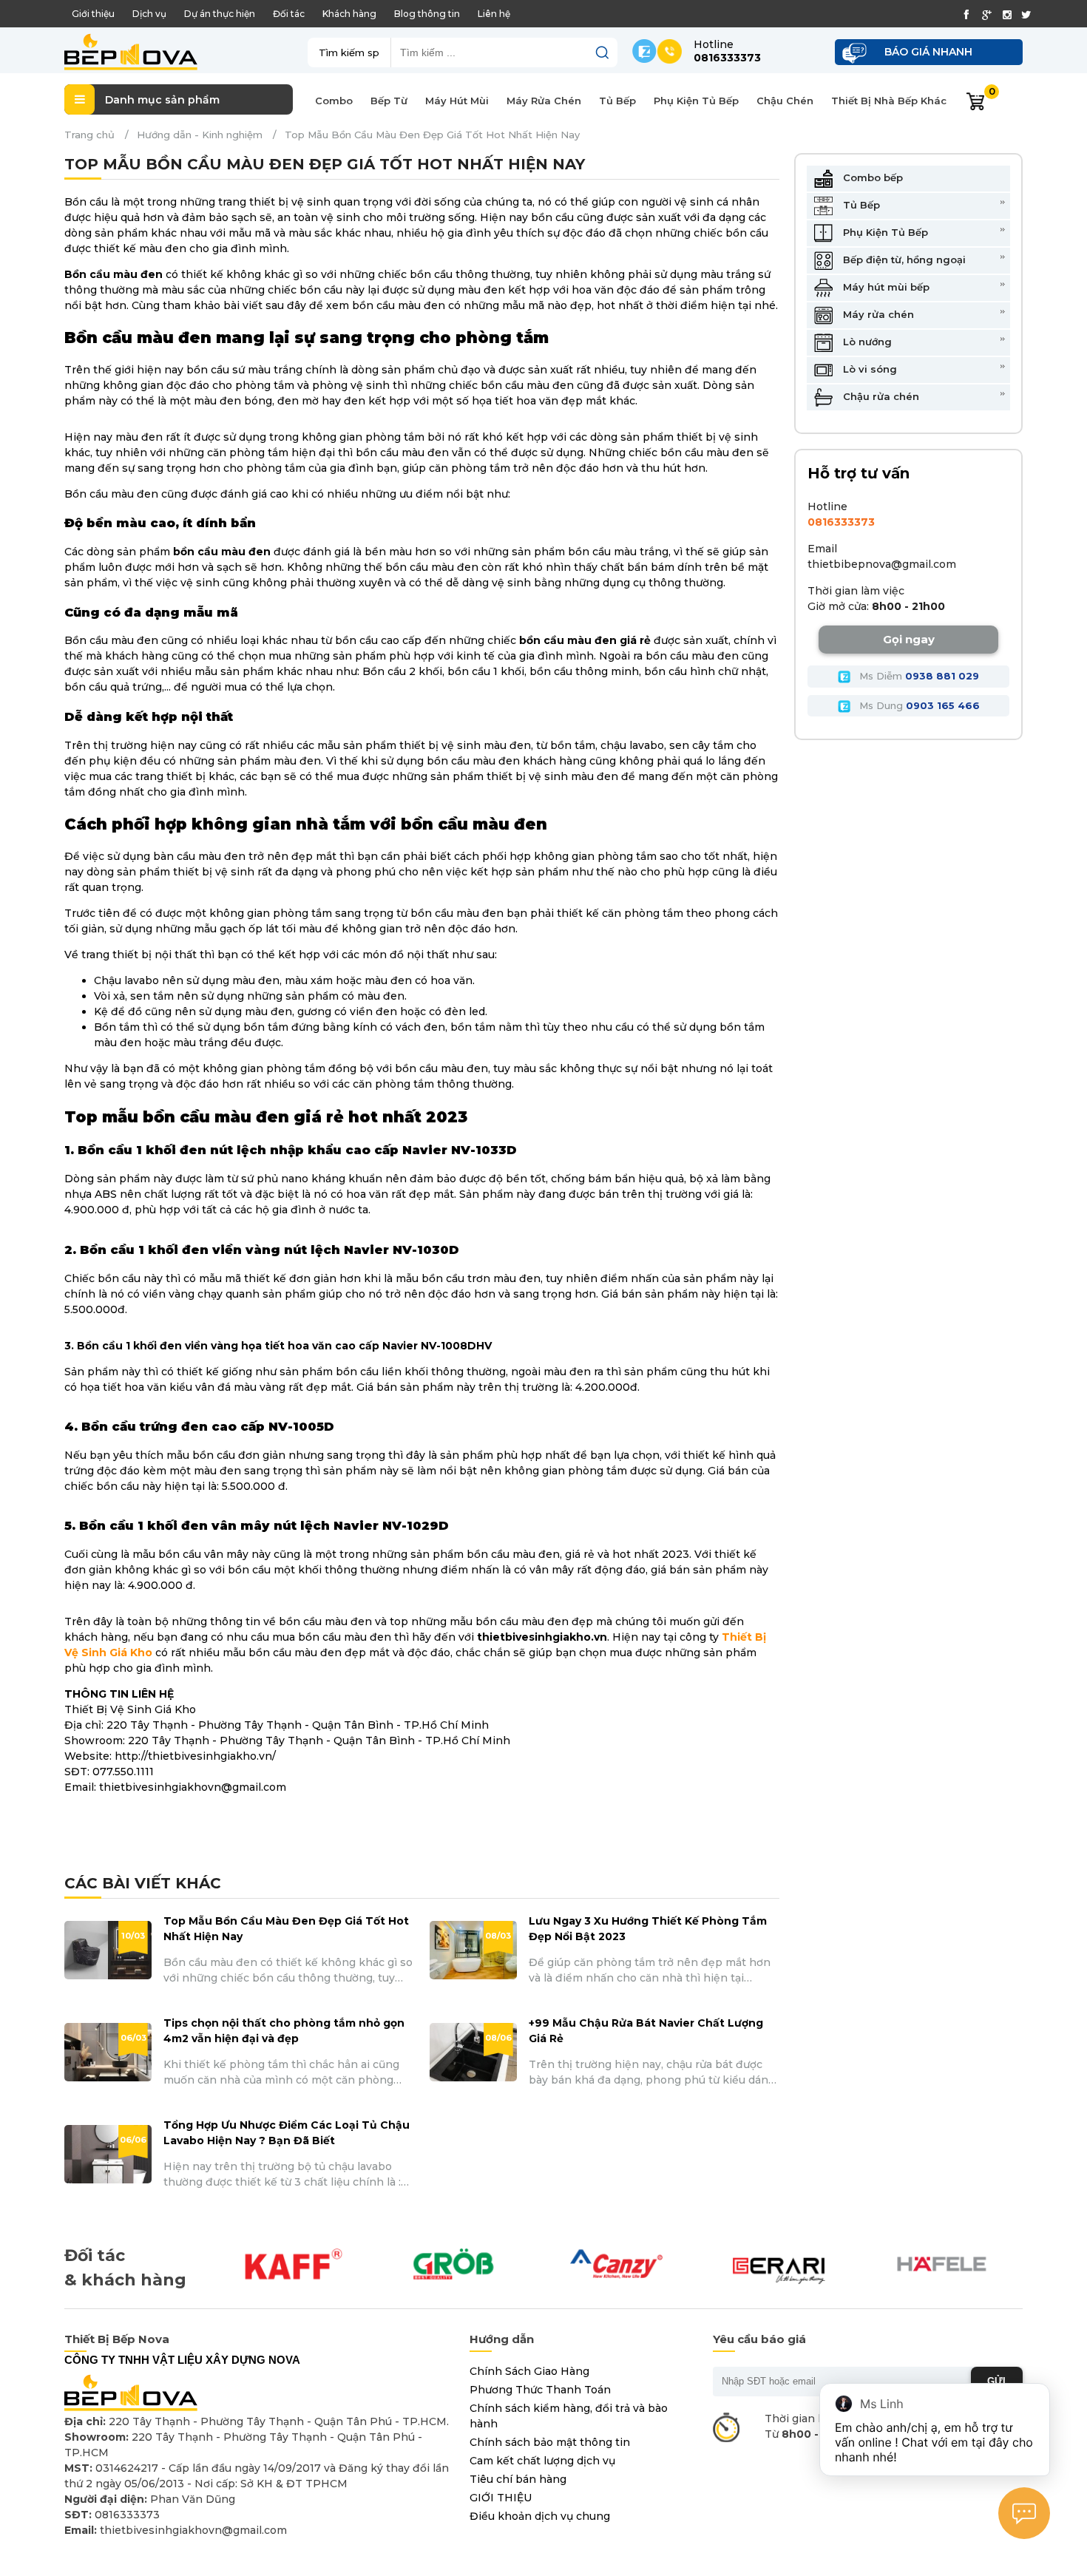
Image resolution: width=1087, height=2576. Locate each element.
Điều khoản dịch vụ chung (540, 2516)
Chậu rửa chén (880, 396)
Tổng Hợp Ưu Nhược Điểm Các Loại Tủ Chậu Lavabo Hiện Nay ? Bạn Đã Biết (287, 2133)
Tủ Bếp (617, 101)
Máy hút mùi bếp (885, 286)
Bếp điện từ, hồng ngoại (903, 259)
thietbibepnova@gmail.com (882, 564)
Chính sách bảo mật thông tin (550, 2442)
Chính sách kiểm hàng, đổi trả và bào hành (569, 2416)
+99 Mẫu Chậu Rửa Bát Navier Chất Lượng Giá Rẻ (646, 2031)
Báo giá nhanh (928, 52)
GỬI (996, 2381)
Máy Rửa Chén (544, 101)
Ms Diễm (918, 676)
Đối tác (289, 14)
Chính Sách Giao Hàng (529, 2371)
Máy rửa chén (877, 313)
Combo (334, 101)
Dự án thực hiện (220, 14)
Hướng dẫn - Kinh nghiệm (200, 135)
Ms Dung (918, 705)
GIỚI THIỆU (501, 2498)
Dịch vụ (149, 14)
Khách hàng (349, 14)
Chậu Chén (785, 101)
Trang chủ (89, 135)
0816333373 (841, 522)
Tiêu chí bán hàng (518, 2479)
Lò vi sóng (868, 368)
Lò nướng (866, 341)
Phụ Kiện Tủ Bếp (696, 101)
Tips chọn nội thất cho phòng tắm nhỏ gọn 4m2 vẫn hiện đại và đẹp (284, 2031)
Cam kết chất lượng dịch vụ (542, 2461)
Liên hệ (494, 14)
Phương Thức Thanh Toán (540, 2390)
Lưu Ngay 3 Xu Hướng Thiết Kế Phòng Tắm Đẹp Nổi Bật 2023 (648, 1929)
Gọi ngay (909, 639)
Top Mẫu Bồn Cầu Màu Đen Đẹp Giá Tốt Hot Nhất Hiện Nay (286, 1929)
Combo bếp (871, 177)
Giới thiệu (93, 14)
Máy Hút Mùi (457, 101)
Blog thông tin (427, 14)
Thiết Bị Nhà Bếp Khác (889, 101)
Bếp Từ (389, 101)
